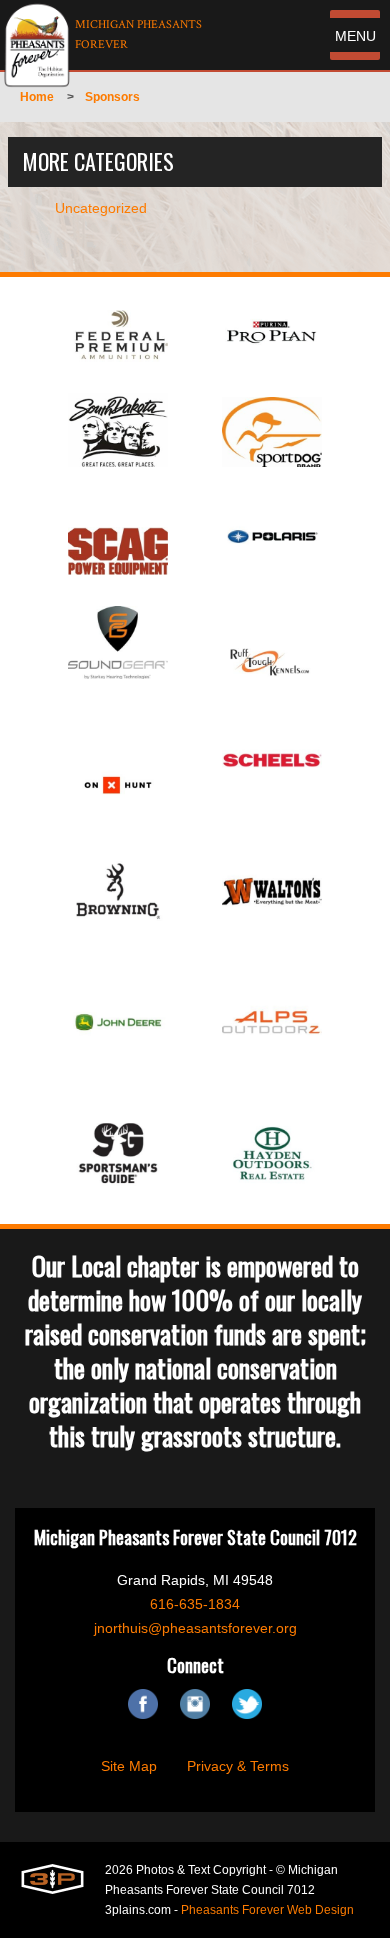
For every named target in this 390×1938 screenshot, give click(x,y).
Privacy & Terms (238, 1766)
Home (37, 97)
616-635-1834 (195, 1604)
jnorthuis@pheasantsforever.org (195, 1628)
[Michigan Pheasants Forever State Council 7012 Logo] (37, 45)
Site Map (129, 1766)
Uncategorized (101, 208)
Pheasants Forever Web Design (267, 1910)
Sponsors (112, 97)
